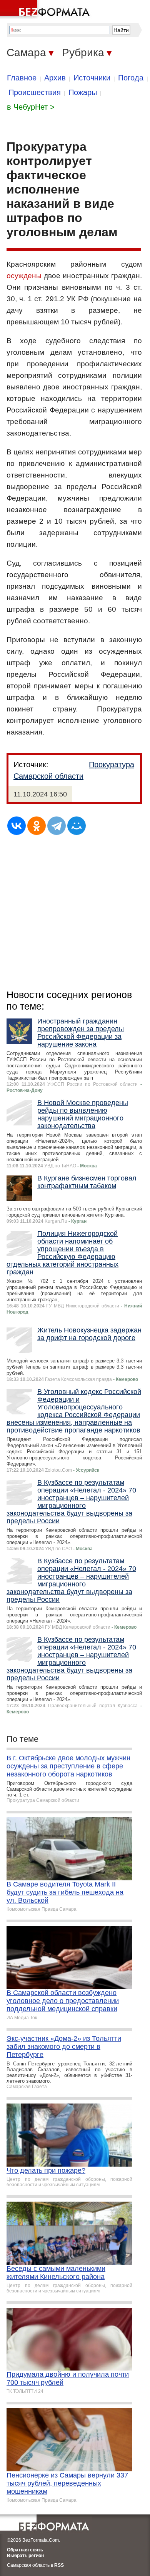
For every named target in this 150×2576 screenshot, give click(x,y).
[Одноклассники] (37, 826)
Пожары (83, 92)
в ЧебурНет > (31, 107)
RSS (59, 2565)
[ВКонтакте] (17, 826)
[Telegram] (57, 826)
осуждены (24, 276)
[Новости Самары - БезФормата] (46, 10)
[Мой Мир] (77, 826)
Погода (131, 78)
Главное (22, 78)
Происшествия (35, 92)
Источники (92, 78)
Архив (55, 78)
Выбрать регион (25, 2556)
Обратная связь (25, 2550)
